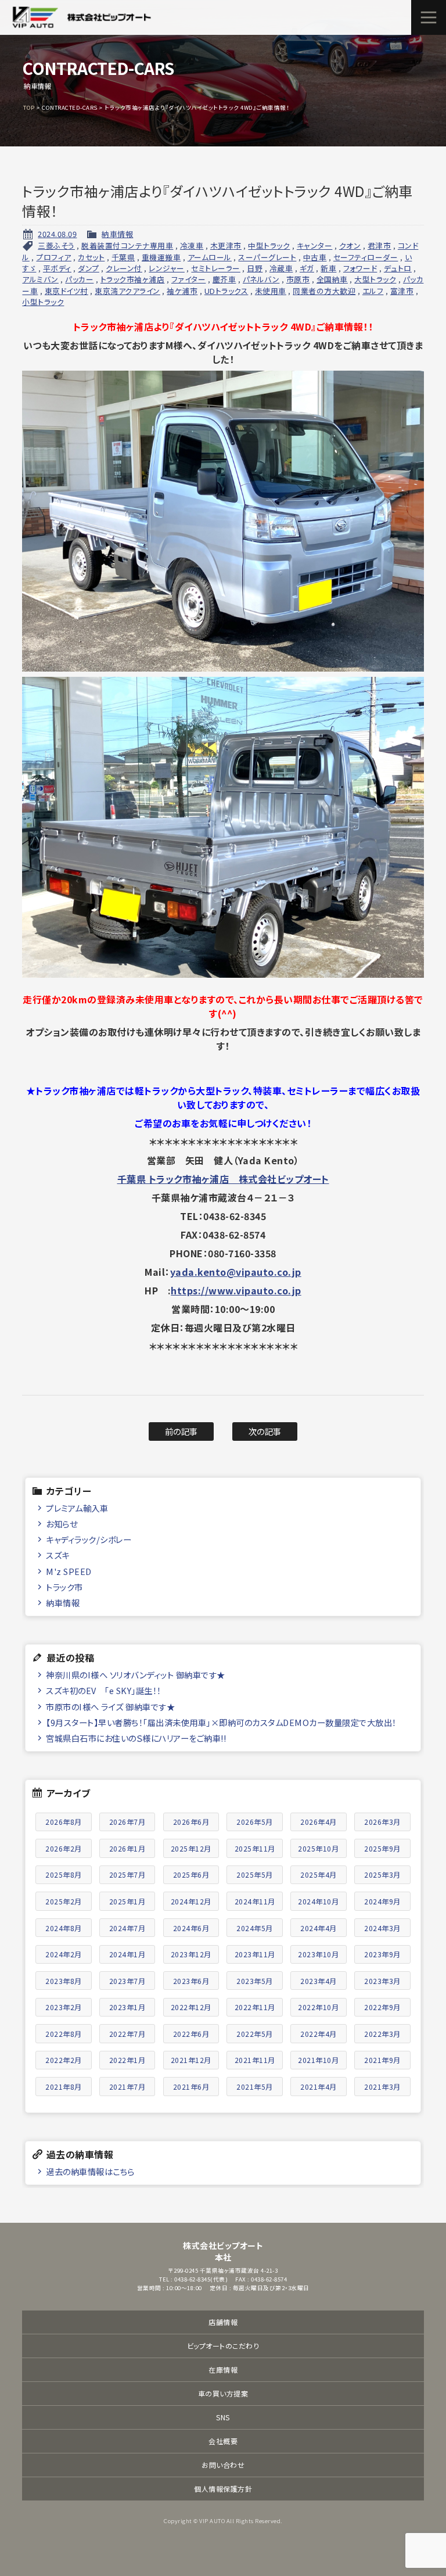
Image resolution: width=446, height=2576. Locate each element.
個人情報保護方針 (223, 2489)
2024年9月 (382, 1901)
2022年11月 (255, 2007)
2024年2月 (64, 1954)
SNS (223, 2417)
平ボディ (57, 268)
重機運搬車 (161, 257)
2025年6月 (191, 1874)
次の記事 (265, 1431)
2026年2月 (64, 1848)
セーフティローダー (366, 257)
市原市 (298, 279)
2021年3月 (382, 2087)
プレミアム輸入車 (77, 1508)
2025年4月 (319, 1874)
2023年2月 (64, 2007)
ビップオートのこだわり (223, 2346)
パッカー (79, 279)
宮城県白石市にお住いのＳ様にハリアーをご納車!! (136, 1738)
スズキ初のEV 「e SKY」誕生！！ (104, 1690)
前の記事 (181, 1431)
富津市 (402, 291)
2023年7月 (127, 1981)
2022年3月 (382, 2034)
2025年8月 (64, 1874)
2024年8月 (64, 1928)
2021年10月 (318, 2060)
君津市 (380, 245)
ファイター (189, 279)
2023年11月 (255, 1954)
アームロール (210, 257)
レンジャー (167, 268)
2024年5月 (255, 1928)
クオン (350, 245)
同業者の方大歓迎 (324, 291)
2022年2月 (64, 2060)
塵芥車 (224, 279)
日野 (255, 268)
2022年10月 (318, 2007)
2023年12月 (191, 1954)
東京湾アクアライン (127, 291)
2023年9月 (382, 1954)
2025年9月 (382, 1848)
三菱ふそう (56, 245)
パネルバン (261, 279)
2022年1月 (127, 2060)
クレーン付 (124, 268)
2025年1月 (127, 1901)
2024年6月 (191, 1928)
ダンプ (89, 268)
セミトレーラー (216, 268)
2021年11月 (255, 2060)
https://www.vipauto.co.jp (236, 1290)
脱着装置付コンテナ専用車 (127, 245)
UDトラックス (226, 291)
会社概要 (223, 2441)
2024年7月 (127, 1928)
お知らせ (62, 1524)
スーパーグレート (267, 257)
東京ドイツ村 (66, 291)
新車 (328, 268)
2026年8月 (64, 1822)
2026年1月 (127, 1848)
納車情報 (117, 234)
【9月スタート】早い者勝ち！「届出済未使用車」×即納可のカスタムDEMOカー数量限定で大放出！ (221, 1722)
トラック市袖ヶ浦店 (133, 279)
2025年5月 (255, 1874)
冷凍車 (192, 245)
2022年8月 (64, 2034)
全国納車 (332, 279)
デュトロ (398, 268)
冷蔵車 (281, 268)
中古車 (315, 257)
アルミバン (40, 279)
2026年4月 (319, 1822)
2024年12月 (191, 1901)
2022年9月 (382, 2007)
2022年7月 (127, 2034)
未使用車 (271, 291)
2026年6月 (191, 1822)
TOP (29, 107)
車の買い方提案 (223, 2393)
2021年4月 (319, 2087)
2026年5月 (255, 1822)
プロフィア (54, 257)
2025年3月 (382, 1874)
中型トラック (269, 245)
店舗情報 (223, 2322)
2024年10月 (318, 1901)
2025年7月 (127, 1874)
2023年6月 (191, 1981)
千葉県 (123, 257)
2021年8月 (64, 2087)
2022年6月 (191, 2034)
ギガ (307, 268)
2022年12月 (191, 2007)
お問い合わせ (223, 2465)
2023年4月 (319, 1981)
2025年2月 (64, 1901)
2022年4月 (319, 2034)
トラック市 (64, 1587)
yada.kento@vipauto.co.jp (236, 1272)
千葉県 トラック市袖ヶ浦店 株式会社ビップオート (223, 1179)
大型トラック (375, 279)
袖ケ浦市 (182, 291)
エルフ (373, 291)
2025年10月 (318, 1848)
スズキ (58, 1555)
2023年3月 (382, 1981)
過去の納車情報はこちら (90, 2171)
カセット (91, 257)
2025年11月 (255, 1848)
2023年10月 (318, 1954)
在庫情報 (223, 2369)
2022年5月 (255, 2034)
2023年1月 (127, 2007)
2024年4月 (319, 1928)
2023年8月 (64, 1981)
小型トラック (43, 302)
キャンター (315, 245)
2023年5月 (255, 1981)
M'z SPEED (69, 1571)
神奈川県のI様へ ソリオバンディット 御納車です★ (136, 1675)
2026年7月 (127, 1822)
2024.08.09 (57, 234)
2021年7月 (127, 2087)
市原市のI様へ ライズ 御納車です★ (110, 1707)
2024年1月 (127, 1954)
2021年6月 (191, 2087)
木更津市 (226, 245)
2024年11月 (255, 1901)
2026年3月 (382, 1822)
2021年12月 (191, 2060)
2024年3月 (382, 1928)
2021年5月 (255, 2087)
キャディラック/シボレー (89, 1539)
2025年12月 (191, 1848)
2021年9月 (382, 2060)
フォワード (360, 268)
